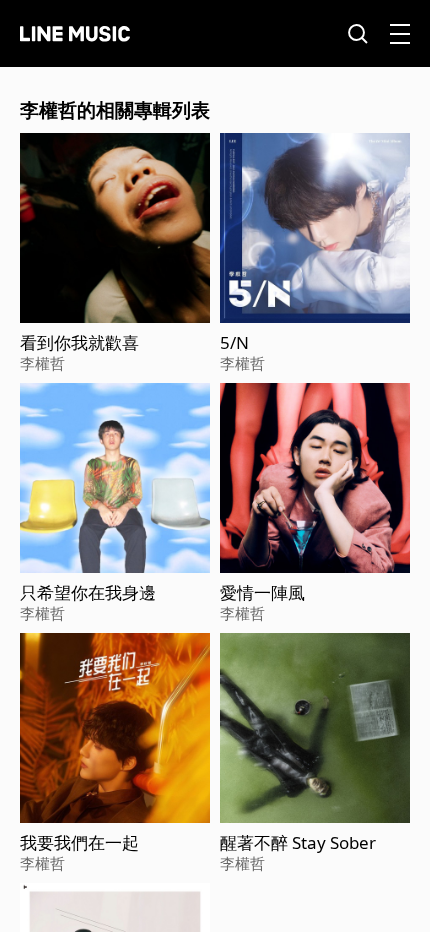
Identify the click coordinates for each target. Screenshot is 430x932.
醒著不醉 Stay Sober (298, 843)
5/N (234, 343)
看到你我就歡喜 (79, 343)
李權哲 (42, 363)
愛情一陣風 (262, 593)
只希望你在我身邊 (88, 593)
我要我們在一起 (79, 843)
